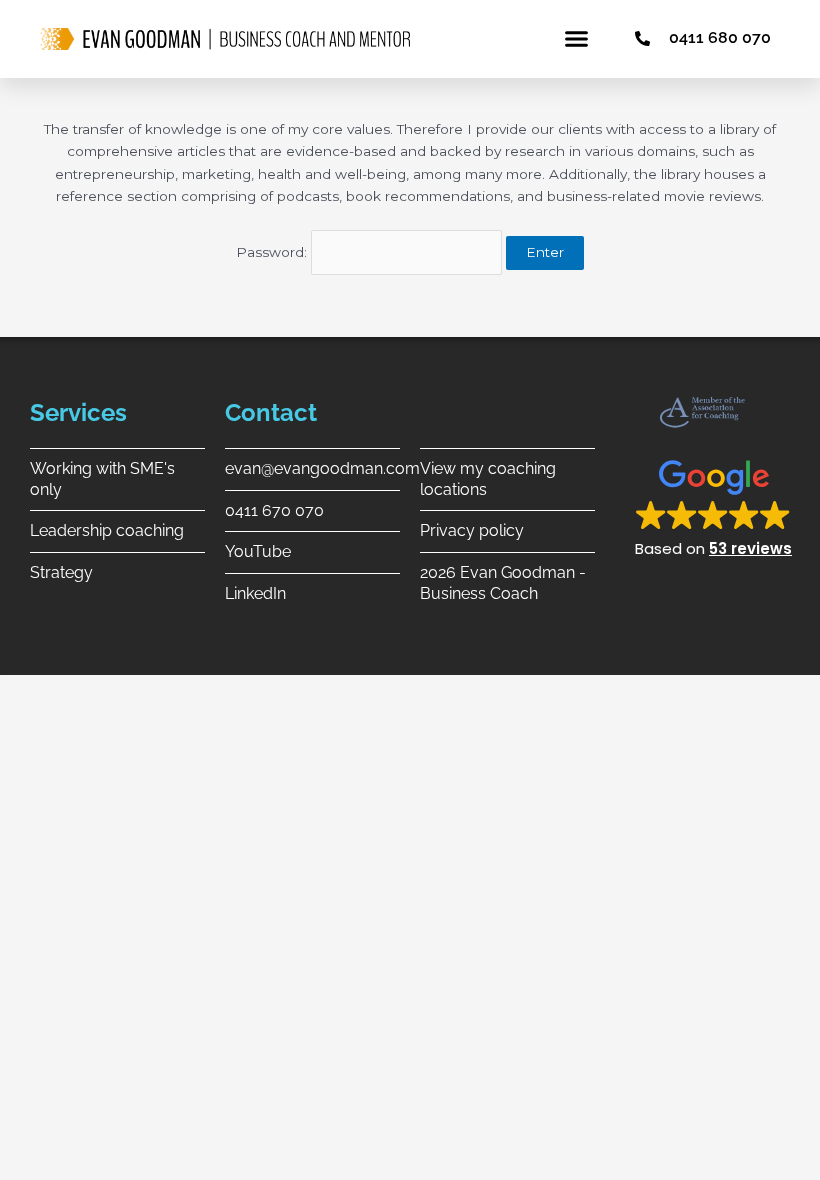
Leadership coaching (107, 530)
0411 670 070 (274, 510)
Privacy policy (472, 530)
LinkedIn (255, 593)
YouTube (258, 551)
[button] (577, 39)
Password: (273, 252)
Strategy (61, 572)
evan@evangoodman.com (322, 468)
